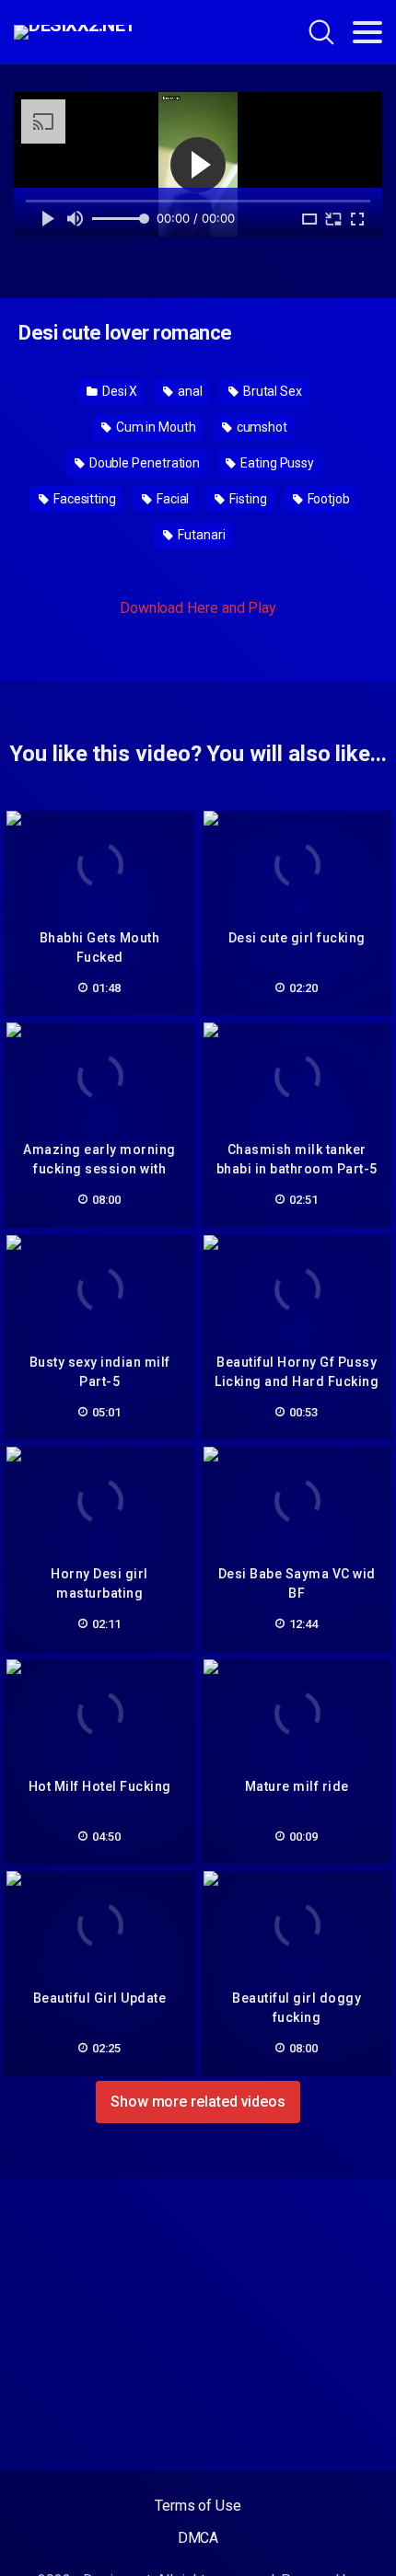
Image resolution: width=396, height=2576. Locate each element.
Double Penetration (143, 463)
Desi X (118, 391)
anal (189, 391)
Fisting (246, 499)
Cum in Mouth (155, 427)
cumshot (261, 427)
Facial (171, 499)
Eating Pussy (276, 463)
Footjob (327, 499)
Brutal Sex (271, 391)
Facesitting (83, 499)
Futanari (200, 535)
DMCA (198, 2538)
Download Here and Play (198, 608)
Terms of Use (198, 2506)
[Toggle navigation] (367, 32)
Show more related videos (198, 2102)
